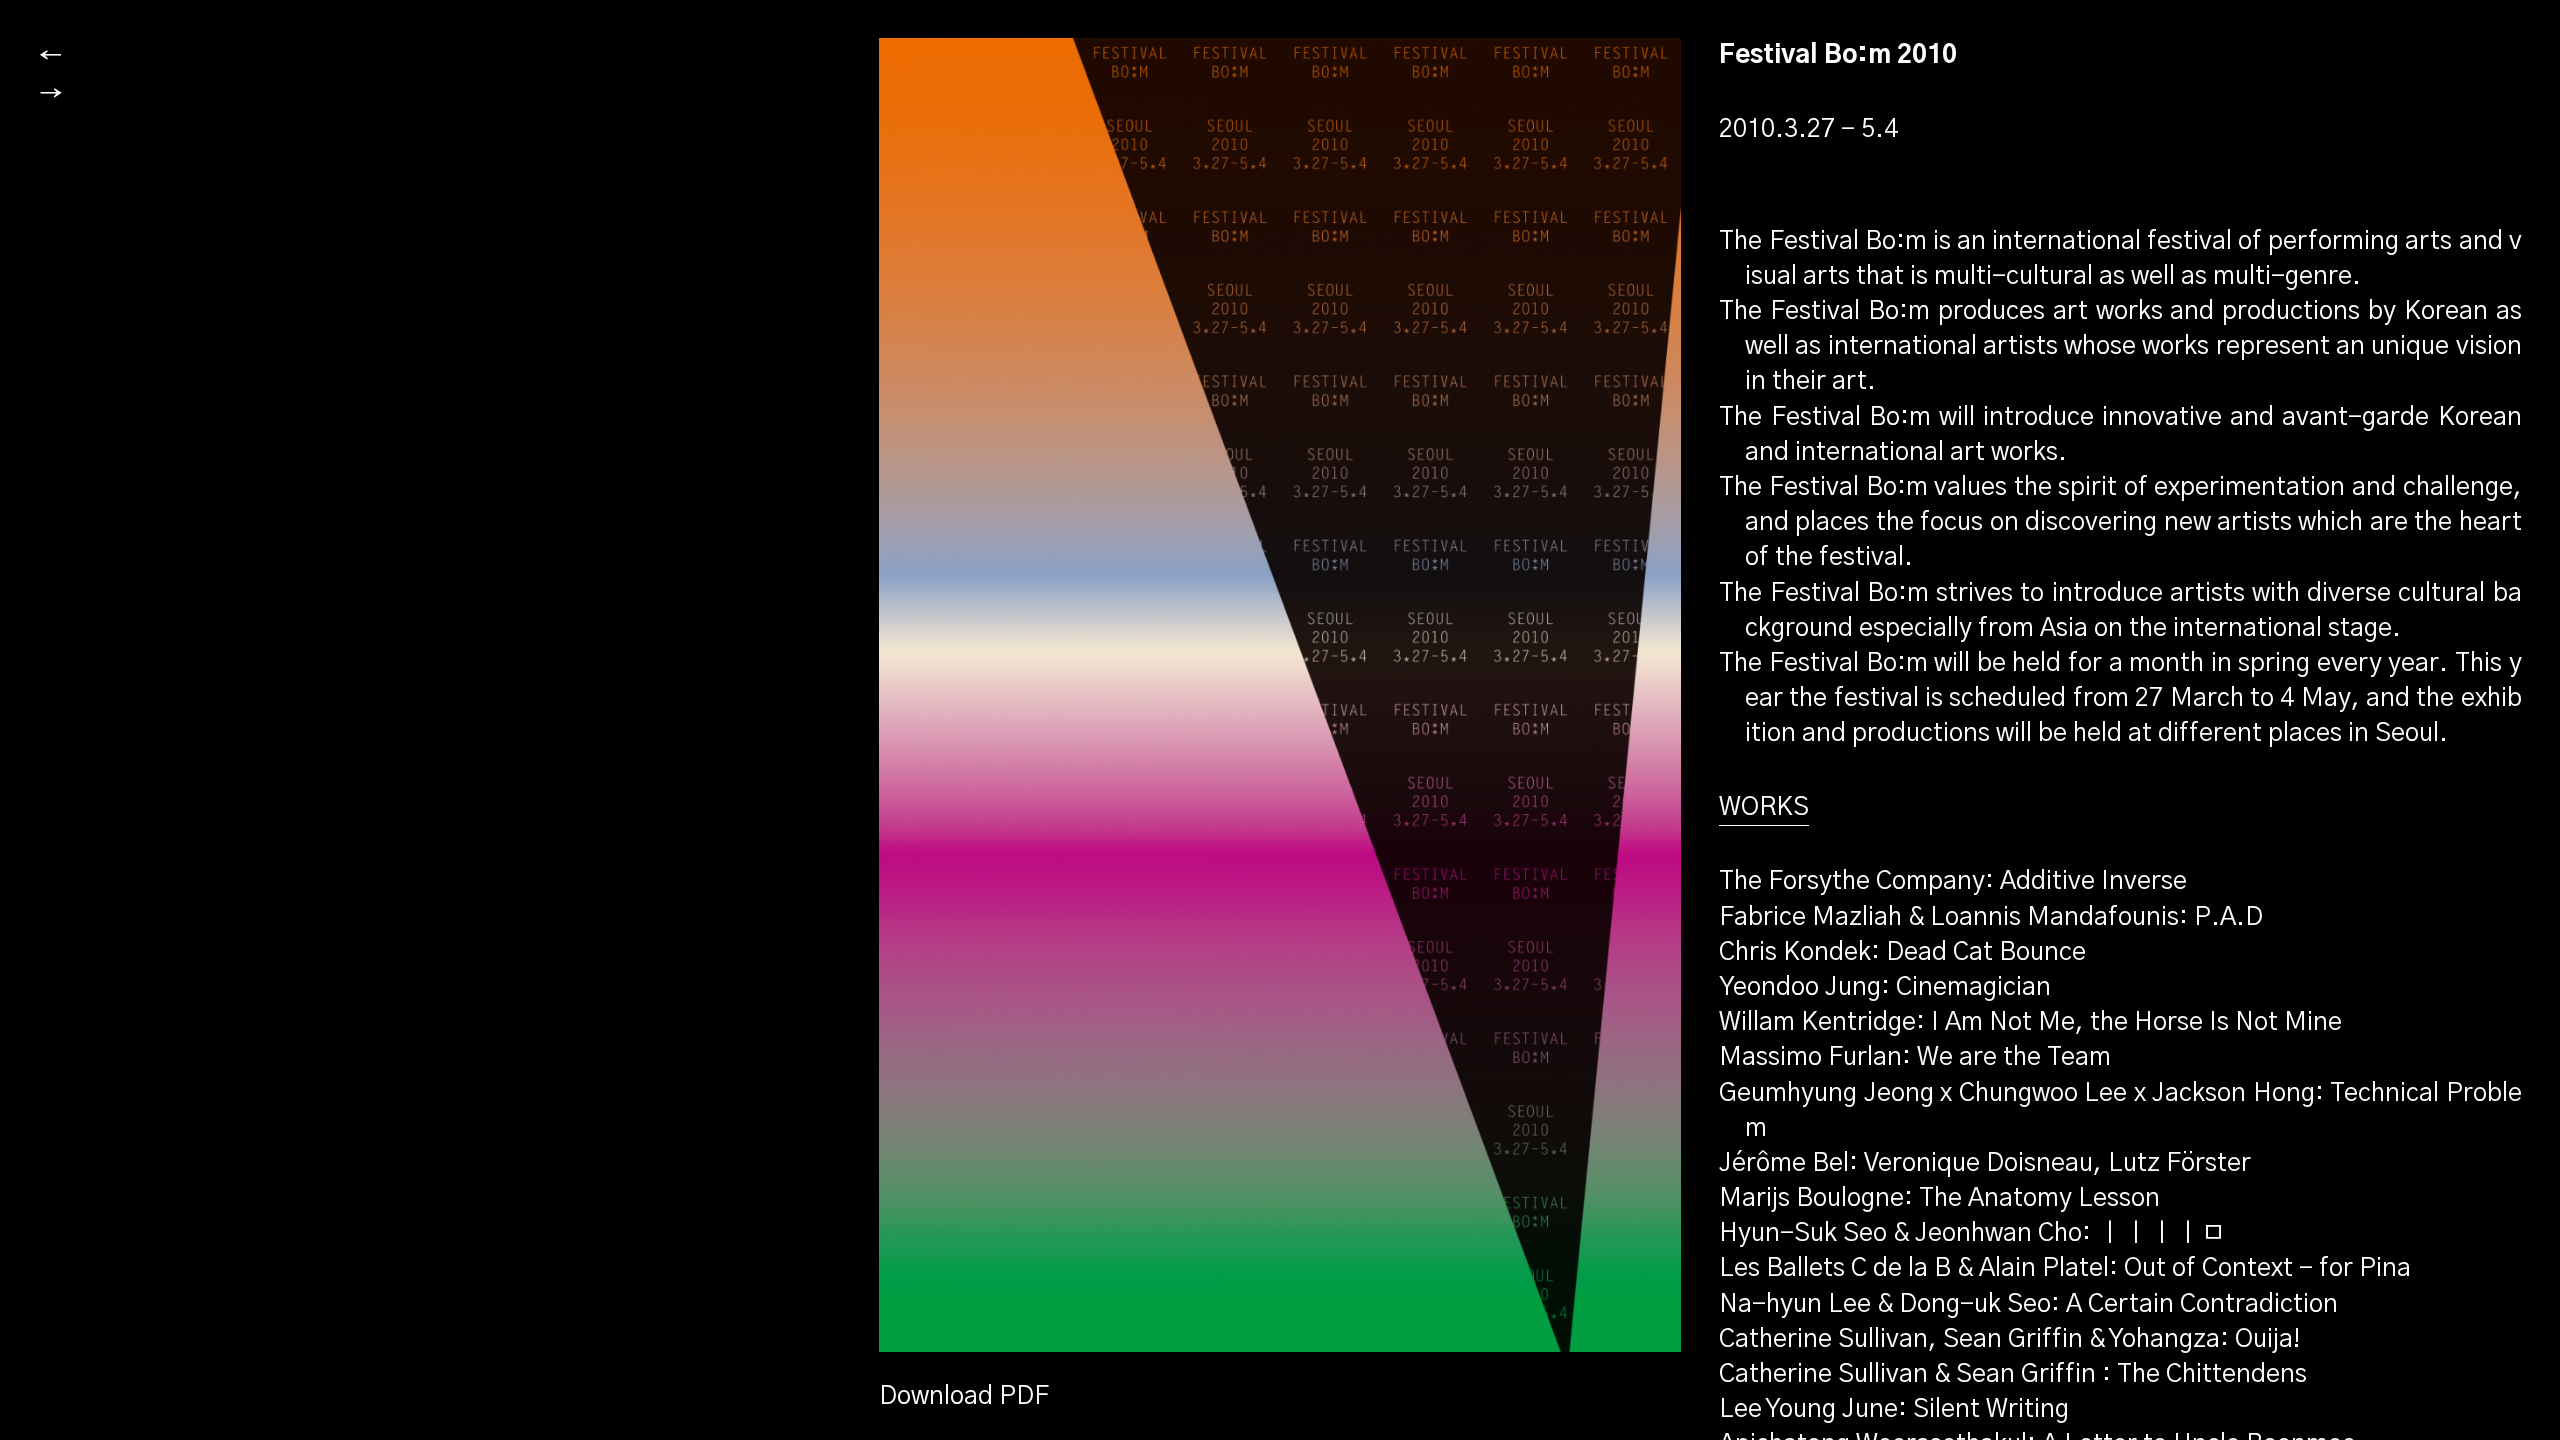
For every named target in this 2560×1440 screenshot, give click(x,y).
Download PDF (964, 1396)
